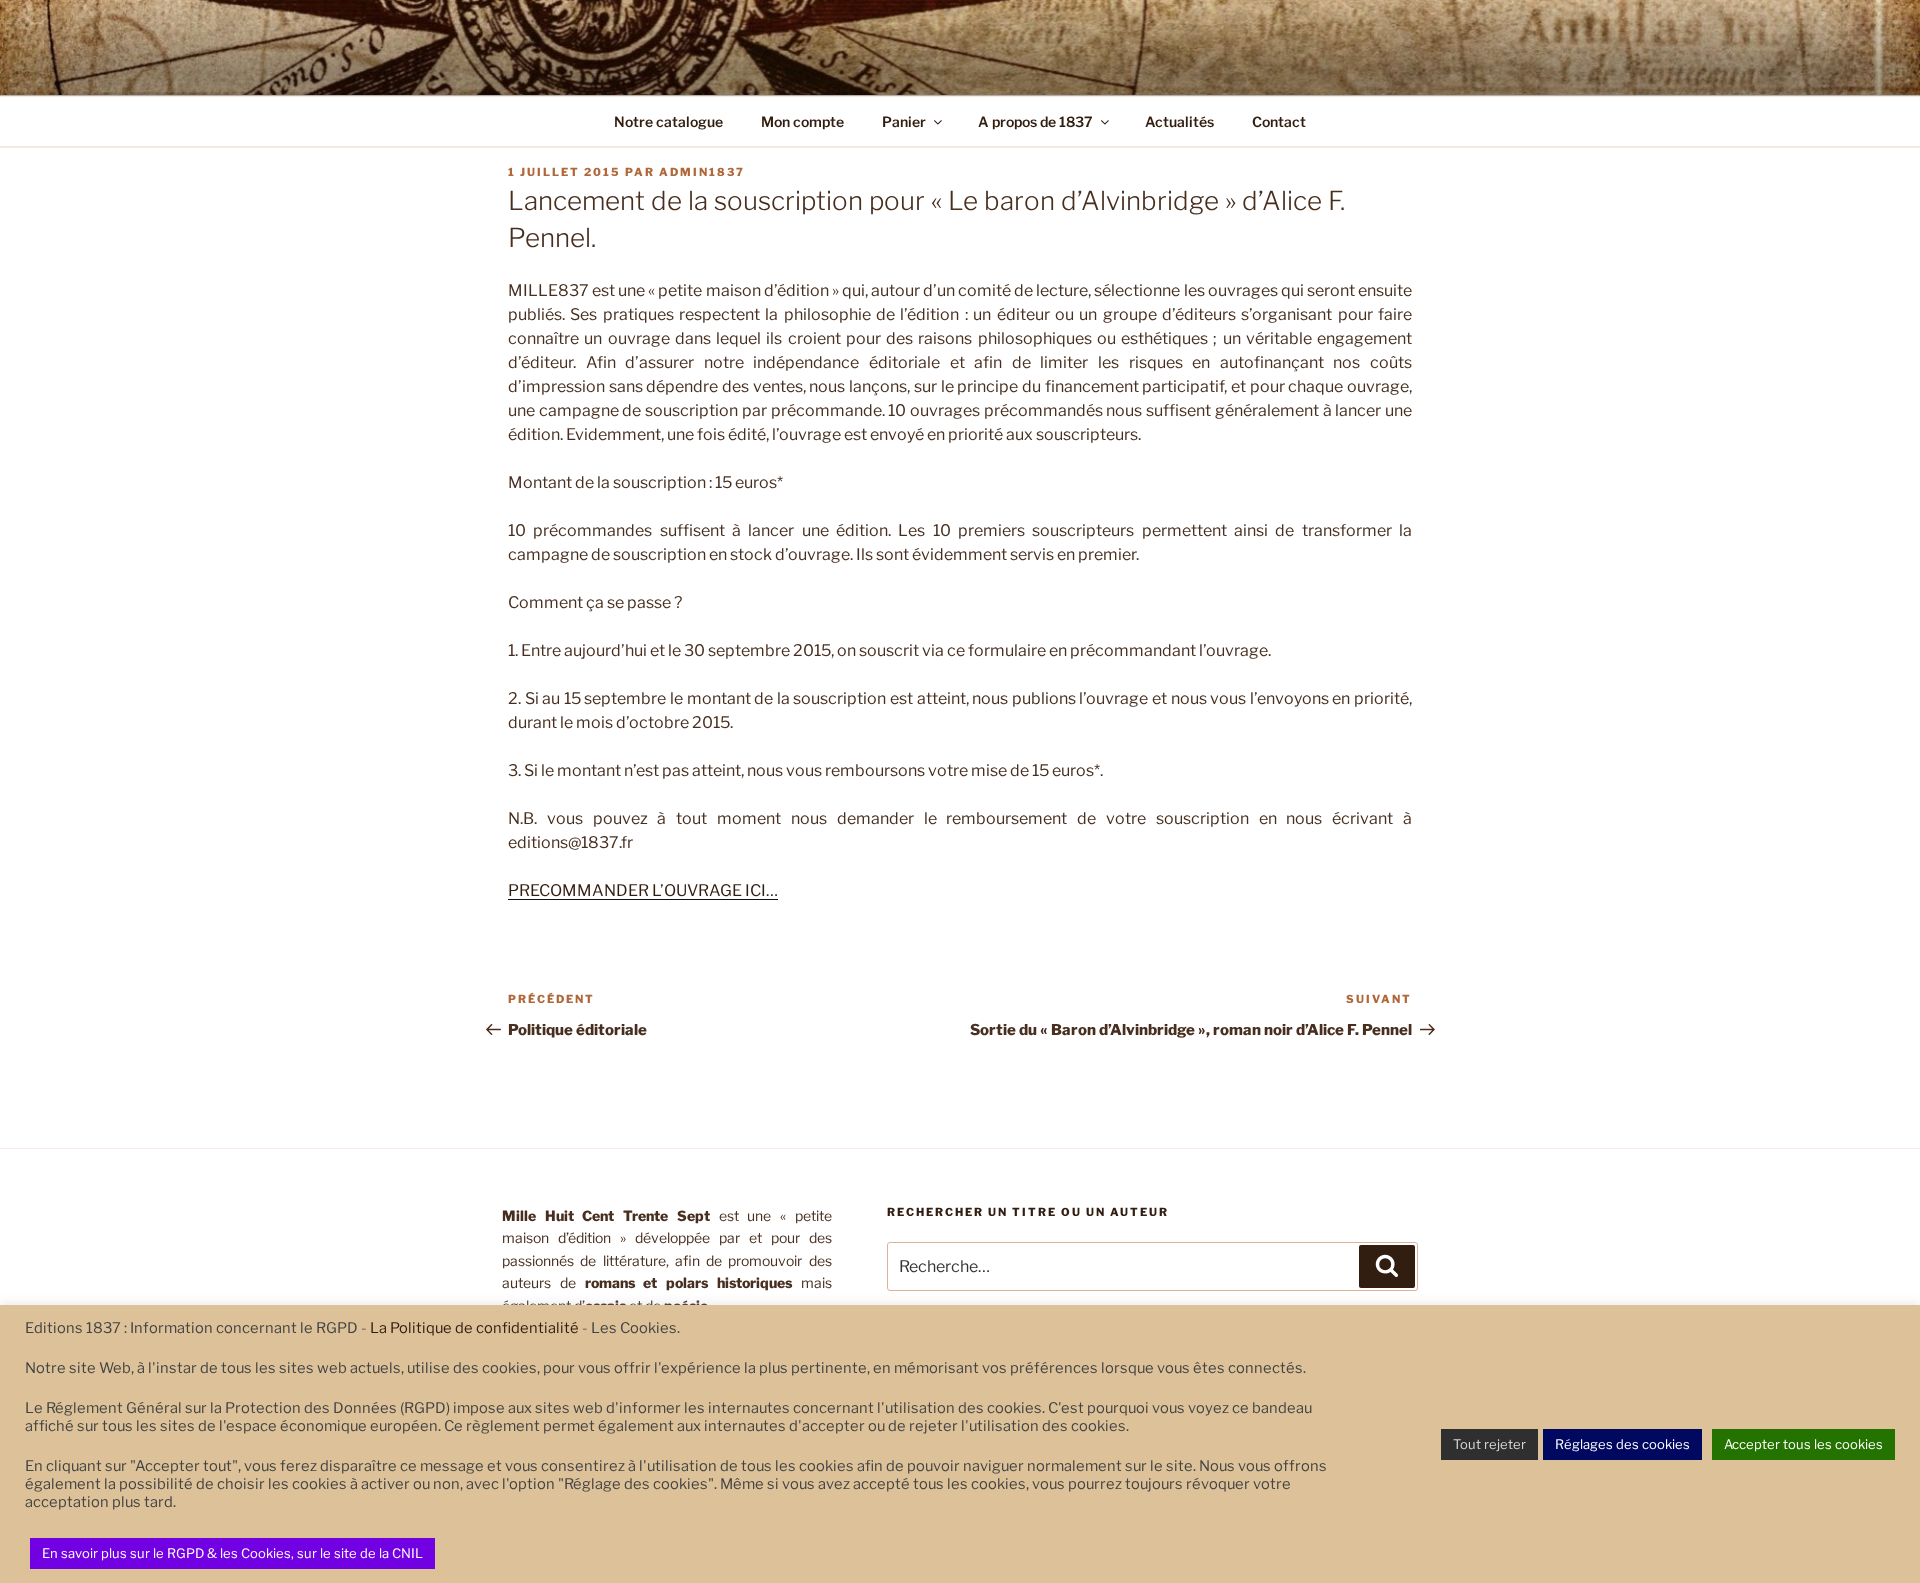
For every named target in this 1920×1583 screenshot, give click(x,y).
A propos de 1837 (1035, 121)
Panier (904, 121)
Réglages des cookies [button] (1622, 1444)
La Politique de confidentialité (474, 1328)
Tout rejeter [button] (1489, 1444)
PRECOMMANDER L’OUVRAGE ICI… (643, 890)
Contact (1279, 121)
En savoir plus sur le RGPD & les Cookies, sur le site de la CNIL (232, 1553)
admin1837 (702, 172)
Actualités (1179, 121)
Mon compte (802, 121)
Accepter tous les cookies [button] (1803, 1444)
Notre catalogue (668, 121)
